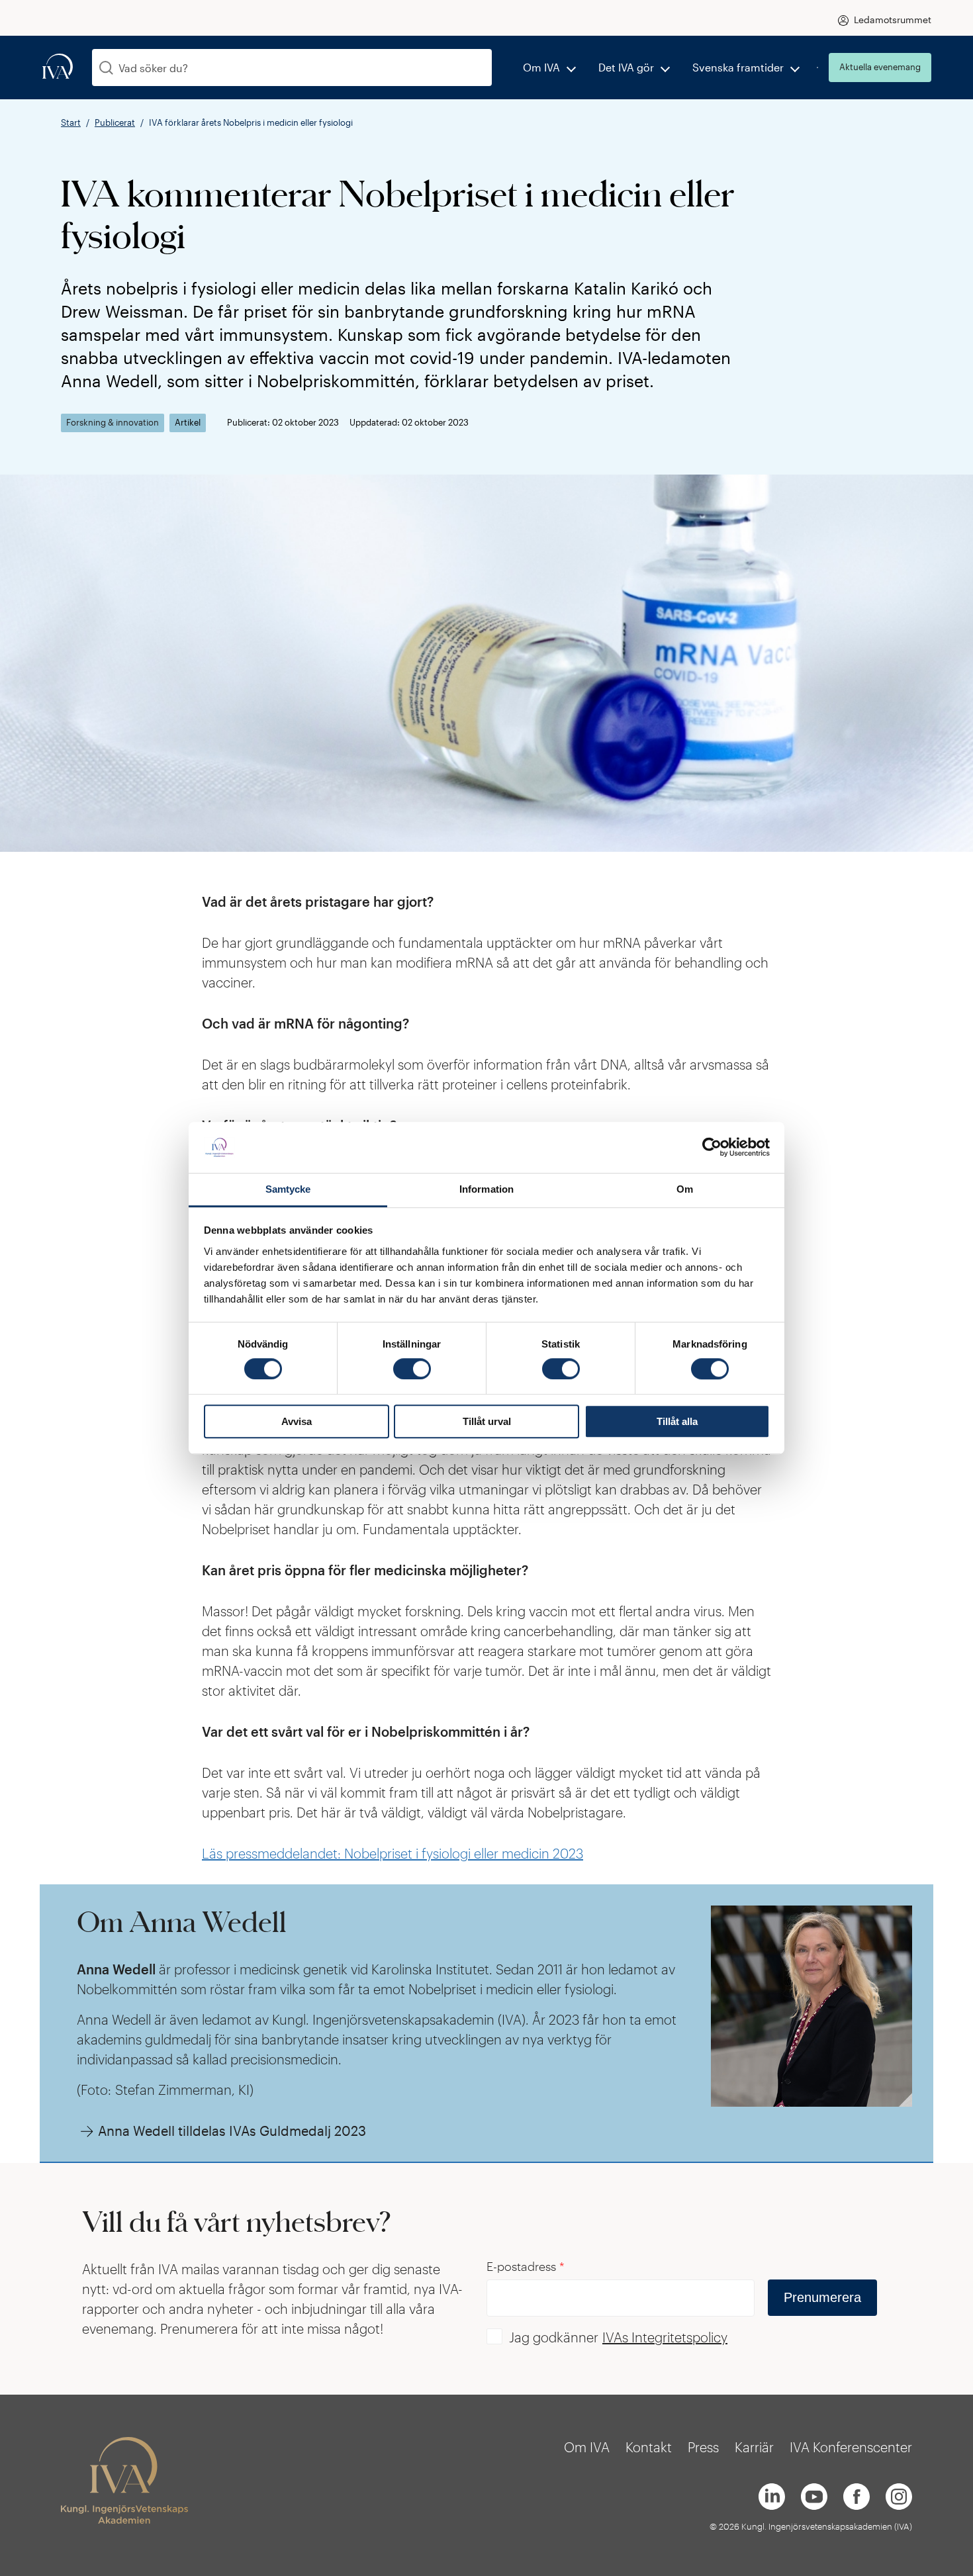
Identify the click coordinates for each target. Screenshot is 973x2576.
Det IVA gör (626, 67)
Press (703, 2447)
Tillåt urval (487, 1421)
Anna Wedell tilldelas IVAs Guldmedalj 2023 (232, 2131)
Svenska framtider (738, 67)
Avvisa (297, 1421)
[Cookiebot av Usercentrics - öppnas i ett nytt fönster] (712, 1148)
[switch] (412, 1369)
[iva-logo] (58, 67)
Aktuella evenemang (880, 67)
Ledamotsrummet (893, 20)
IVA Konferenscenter (851, 2447)
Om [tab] (685, 1189)
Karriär (754, 2447)
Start (71, 122)
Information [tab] (486, 1189)
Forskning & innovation (113, 423)
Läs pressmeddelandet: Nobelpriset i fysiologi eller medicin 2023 (393, 1853)
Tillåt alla (677, 1421)
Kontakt (649, 2447)
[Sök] (106, 68)
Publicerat (115, 122)
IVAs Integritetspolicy (665, 2337)
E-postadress (526, 2266)
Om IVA (541, 67)
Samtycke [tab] (288, 1189)
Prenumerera (822, 2297)
